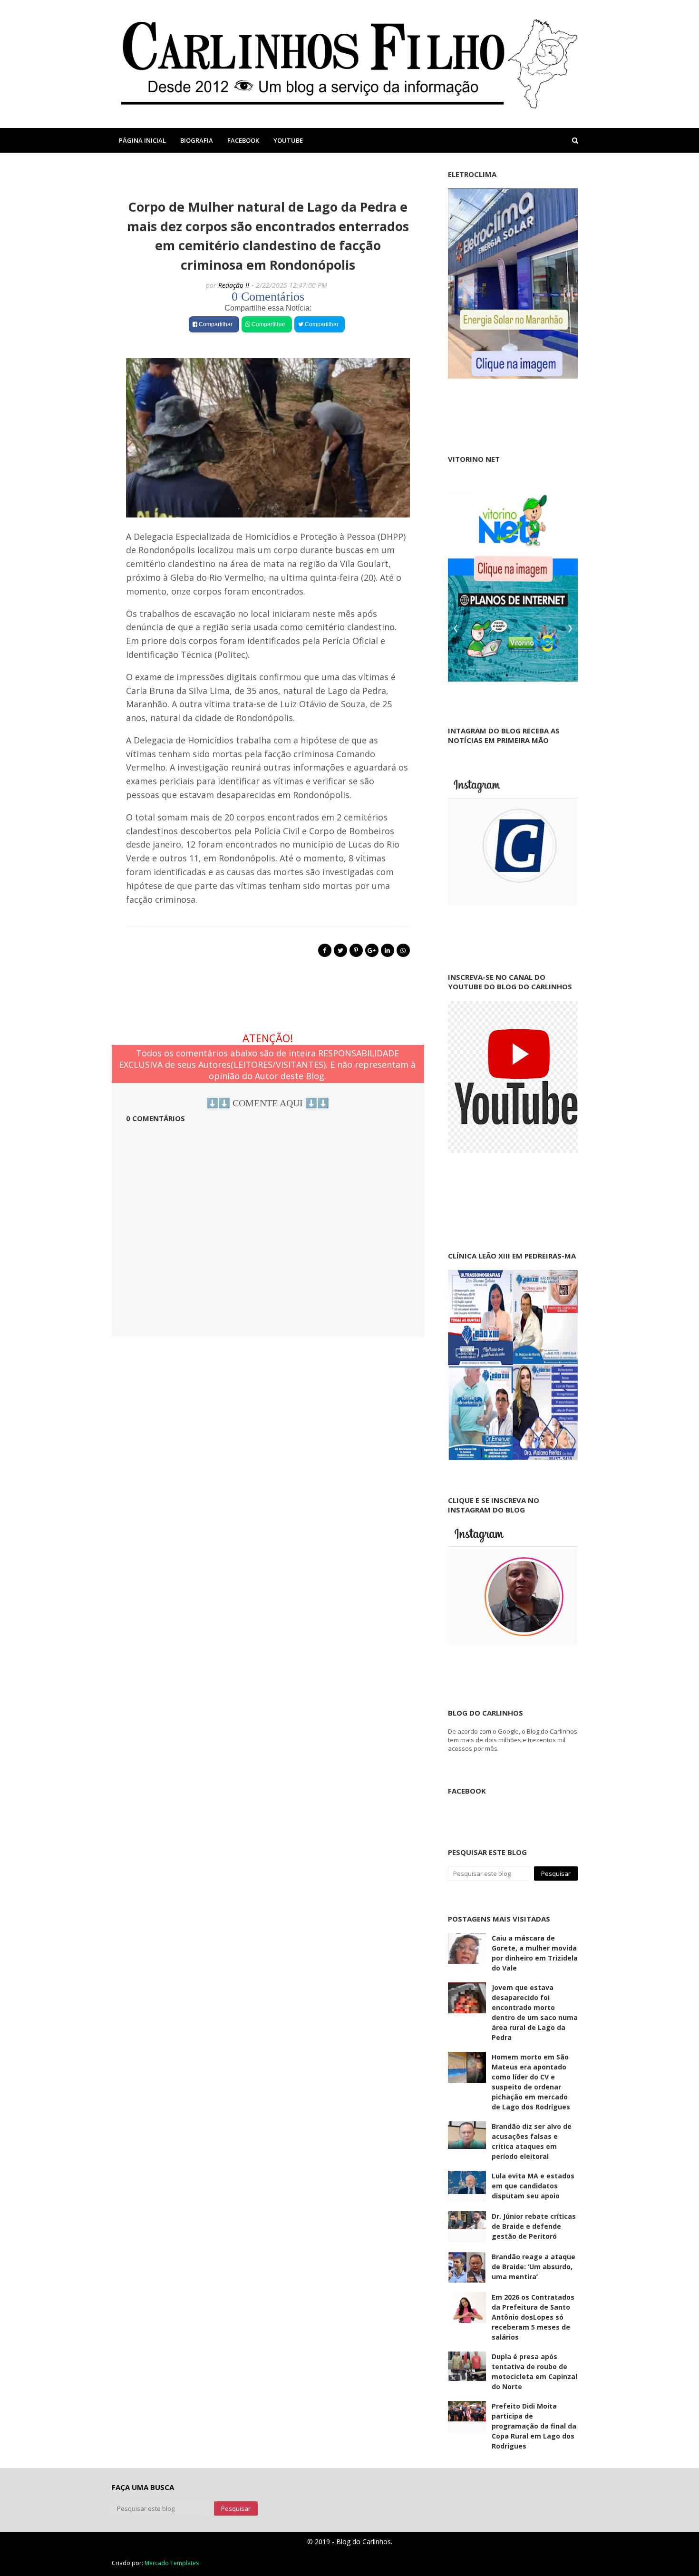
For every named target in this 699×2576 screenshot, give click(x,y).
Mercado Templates (172, 2563)
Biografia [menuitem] (197, 140)
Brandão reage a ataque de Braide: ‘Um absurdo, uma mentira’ (534, 2267)
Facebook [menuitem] (243, 140)
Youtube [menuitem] (288, 140)
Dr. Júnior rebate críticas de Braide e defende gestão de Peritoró (534, 2226)
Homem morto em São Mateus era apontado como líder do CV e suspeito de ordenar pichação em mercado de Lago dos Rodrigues (531, 2082)
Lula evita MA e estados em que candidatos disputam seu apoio (533, 2186)
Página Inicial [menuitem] (142, 140)
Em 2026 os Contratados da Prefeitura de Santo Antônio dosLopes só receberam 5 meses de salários (533, 2317)
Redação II (234, 285)
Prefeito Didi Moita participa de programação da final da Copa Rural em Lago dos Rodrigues (534, 2426)
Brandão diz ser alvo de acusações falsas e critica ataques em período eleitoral (532, 2141)
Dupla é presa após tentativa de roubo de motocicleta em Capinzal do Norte (534, 2371)
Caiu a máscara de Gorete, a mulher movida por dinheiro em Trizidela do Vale (535, 1953)
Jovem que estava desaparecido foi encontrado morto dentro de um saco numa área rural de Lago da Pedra (535, 2012)
